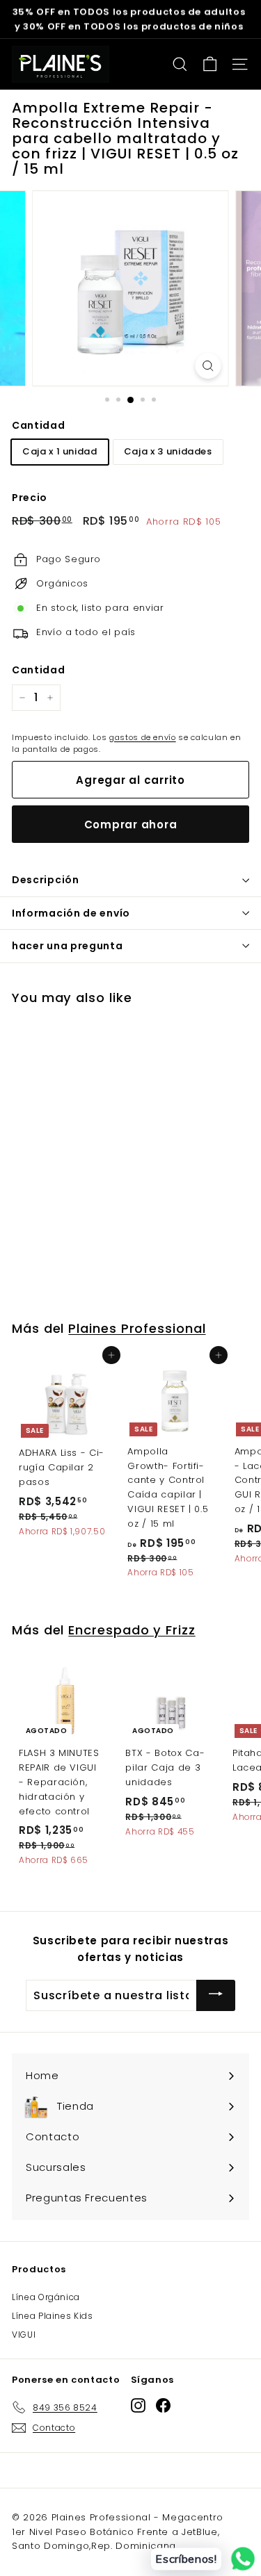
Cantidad (38, 425)
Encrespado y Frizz (132, 1630)
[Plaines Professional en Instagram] (138, 2405)
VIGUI (24, 2335)
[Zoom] (208, 366)
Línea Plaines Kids (53, 2316)
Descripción (46, 880)
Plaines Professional (137, 1328)
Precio (30, 498)
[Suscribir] (216, 1995)
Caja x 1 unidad (60, 451)
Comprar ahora (131, 825)
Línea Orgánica (46, 2297)
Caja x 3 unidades (168, 451)
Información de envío (71, 913)
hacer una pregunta (68, 946)
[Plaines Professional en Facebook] (163, 2405)
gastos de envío (143, 737)
